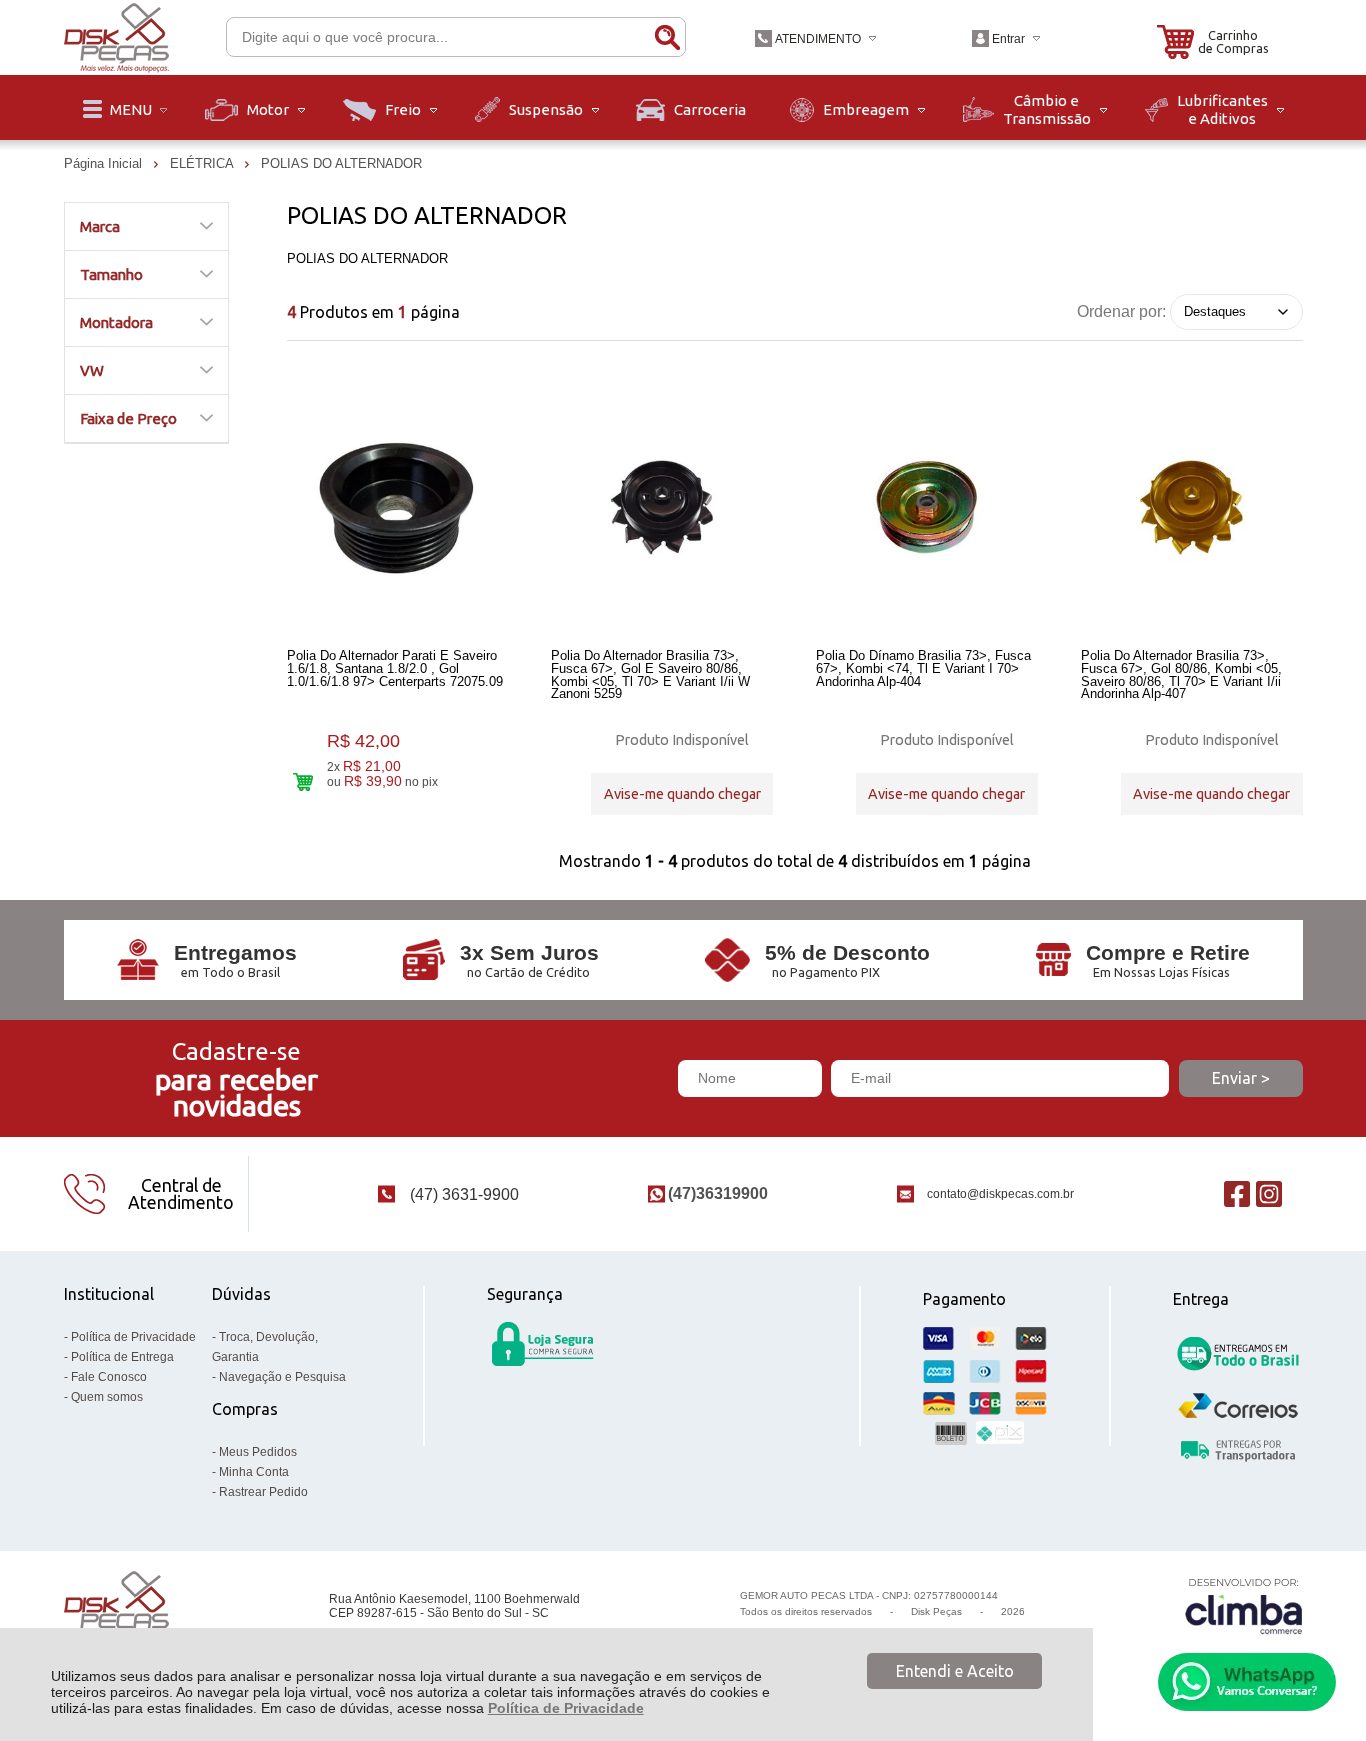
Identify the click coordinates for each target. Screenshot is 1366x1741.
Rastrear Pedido (263, 1492)
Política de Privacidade (566, 1708)
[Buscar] (667, 37)
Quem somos (107, 1397)
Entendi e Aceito (955, 1671)
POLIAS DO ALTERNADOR (341, 163)
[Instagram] (1269, 1193)
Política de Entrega (122, 1357)
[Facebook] (1237, 1193)
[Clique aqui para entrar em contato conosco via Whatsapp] (1247, 1682)
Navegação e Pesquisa (282, 1377)
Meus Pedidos (258, 1452)
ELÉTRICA (203, 163)
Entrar (1008, 39)
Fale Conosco (109, 1377)
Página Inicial (105, 163)
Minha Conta (254, 1472)
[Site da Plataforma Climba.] (1244, 1605)
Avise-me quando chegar (682, 794)
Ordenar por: (1121, 310)
